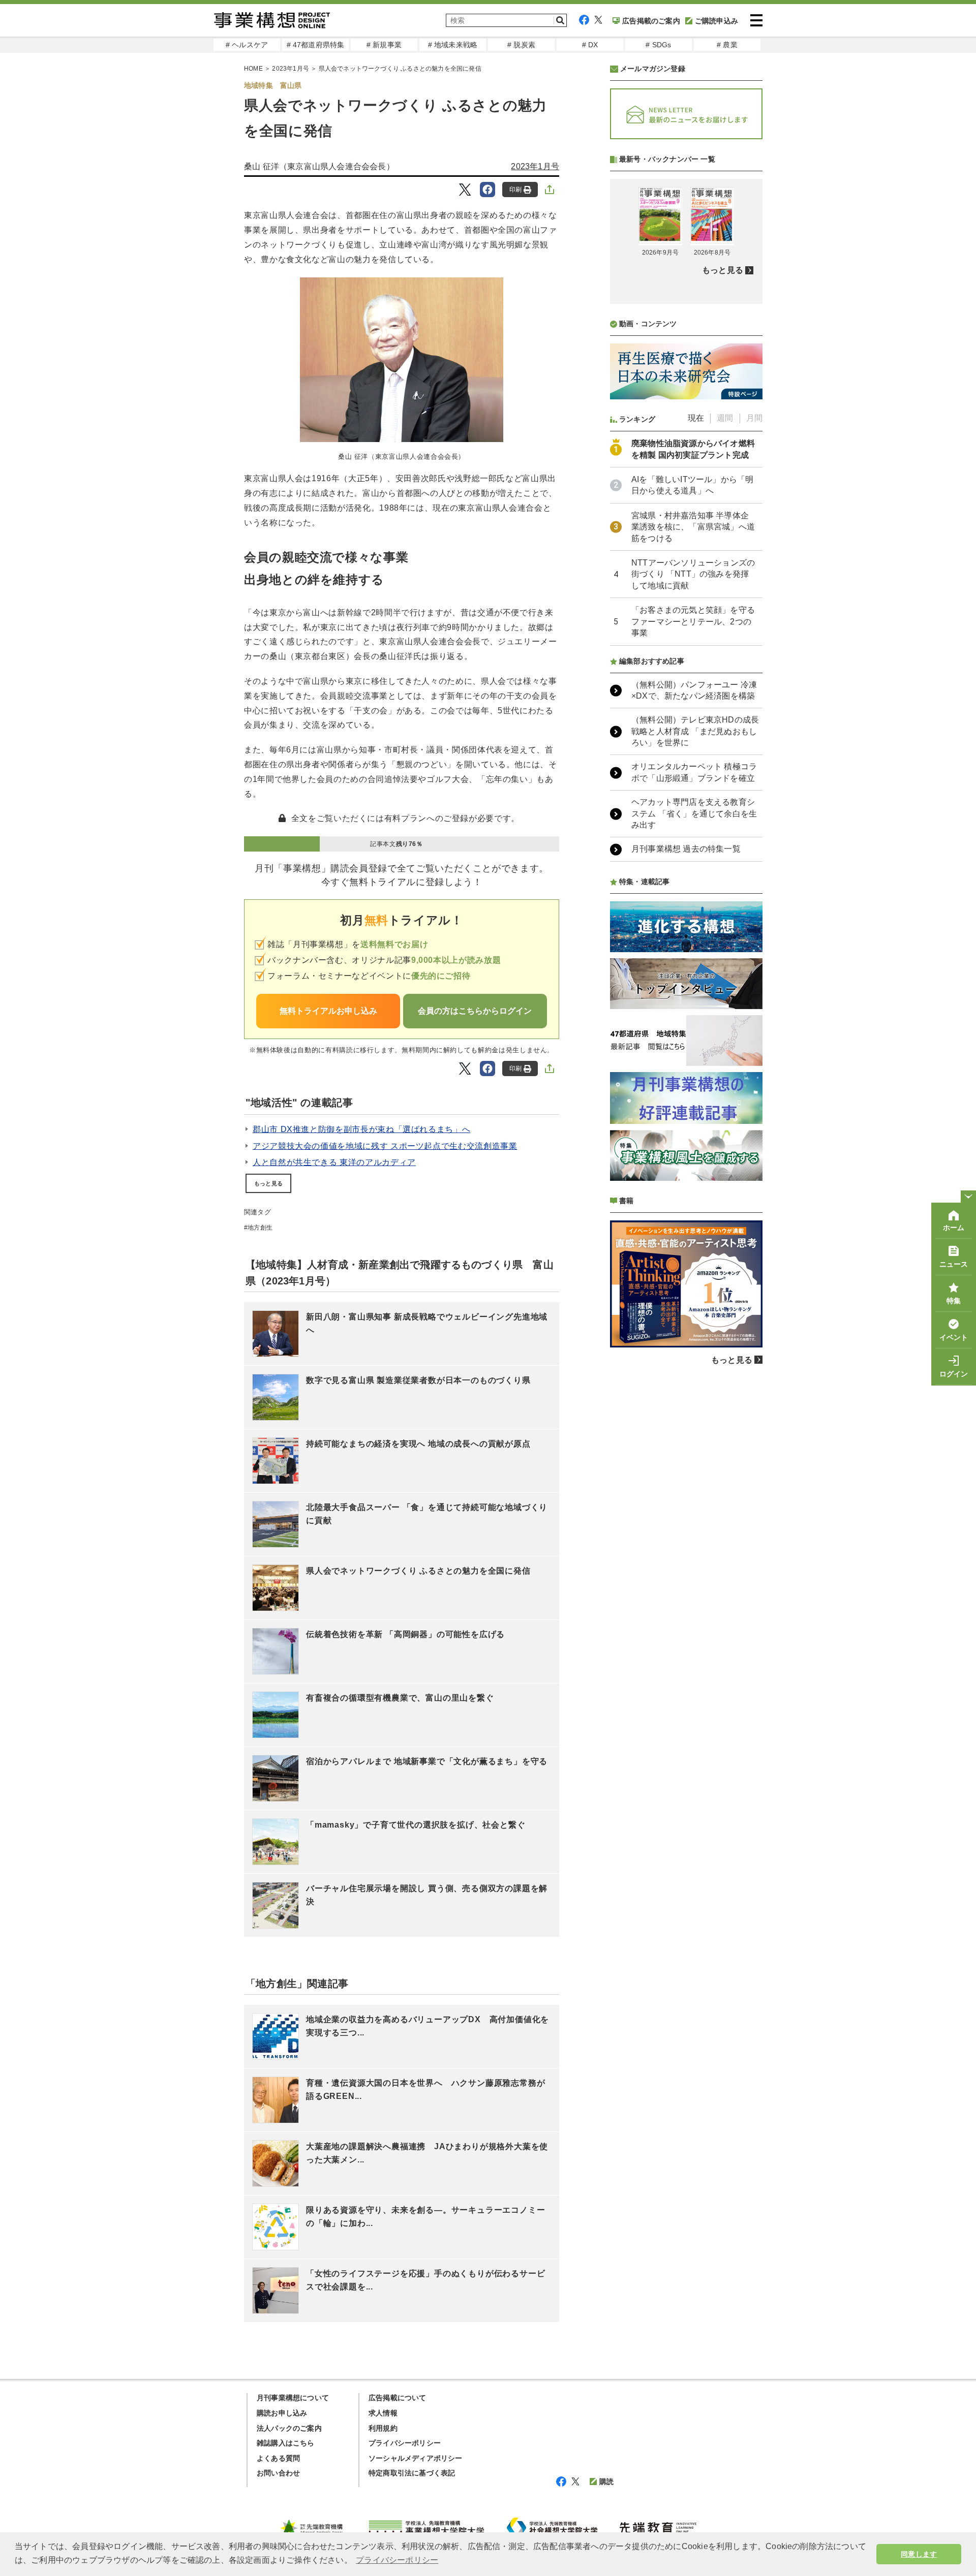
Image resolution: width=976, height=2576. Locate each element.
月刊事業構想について (293, 2398)
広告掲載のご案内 (651, 21)
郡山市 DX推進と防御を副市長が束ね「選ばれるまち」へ (361, 1129)
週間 (725, 418)
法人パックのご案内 (289, 2428)
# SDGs (658, 45)
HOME (253, 69)
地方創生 (260, 1228)
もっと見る (268, 1183)
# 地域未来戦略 (453, 45)
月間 (754, 418)
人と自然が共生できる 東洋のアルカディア (334, 1162)
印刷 (515, 190)
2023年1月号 (291, 69)
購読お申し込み (282, 2413)
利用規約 (383, 2428)
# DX (590, 45)
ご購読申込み (716, 21)
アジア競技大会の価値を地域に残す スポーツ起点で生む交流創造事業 (385, 1146)
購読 (606, 2481)
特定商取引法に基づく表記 (412, 2473)
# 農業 (727, 45)
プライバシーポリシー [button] (397, 2560)
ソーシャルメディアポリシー (416, 2458)
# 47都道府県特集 (316, 45)
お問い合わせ (278, 2473)
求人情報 (383, 2413)
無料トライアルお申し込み (328, 1011)
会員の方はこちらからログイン (475, 1011)
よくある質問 (278, 2458)
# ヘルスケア (247, 45)
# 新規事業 (384, 45)
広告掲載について (398, 2398)
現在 (696, 418)
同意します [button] (919, 2554)
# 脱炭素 (521, 45)
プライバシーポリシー (405, 2443)
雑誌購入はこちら (286, 2443)
